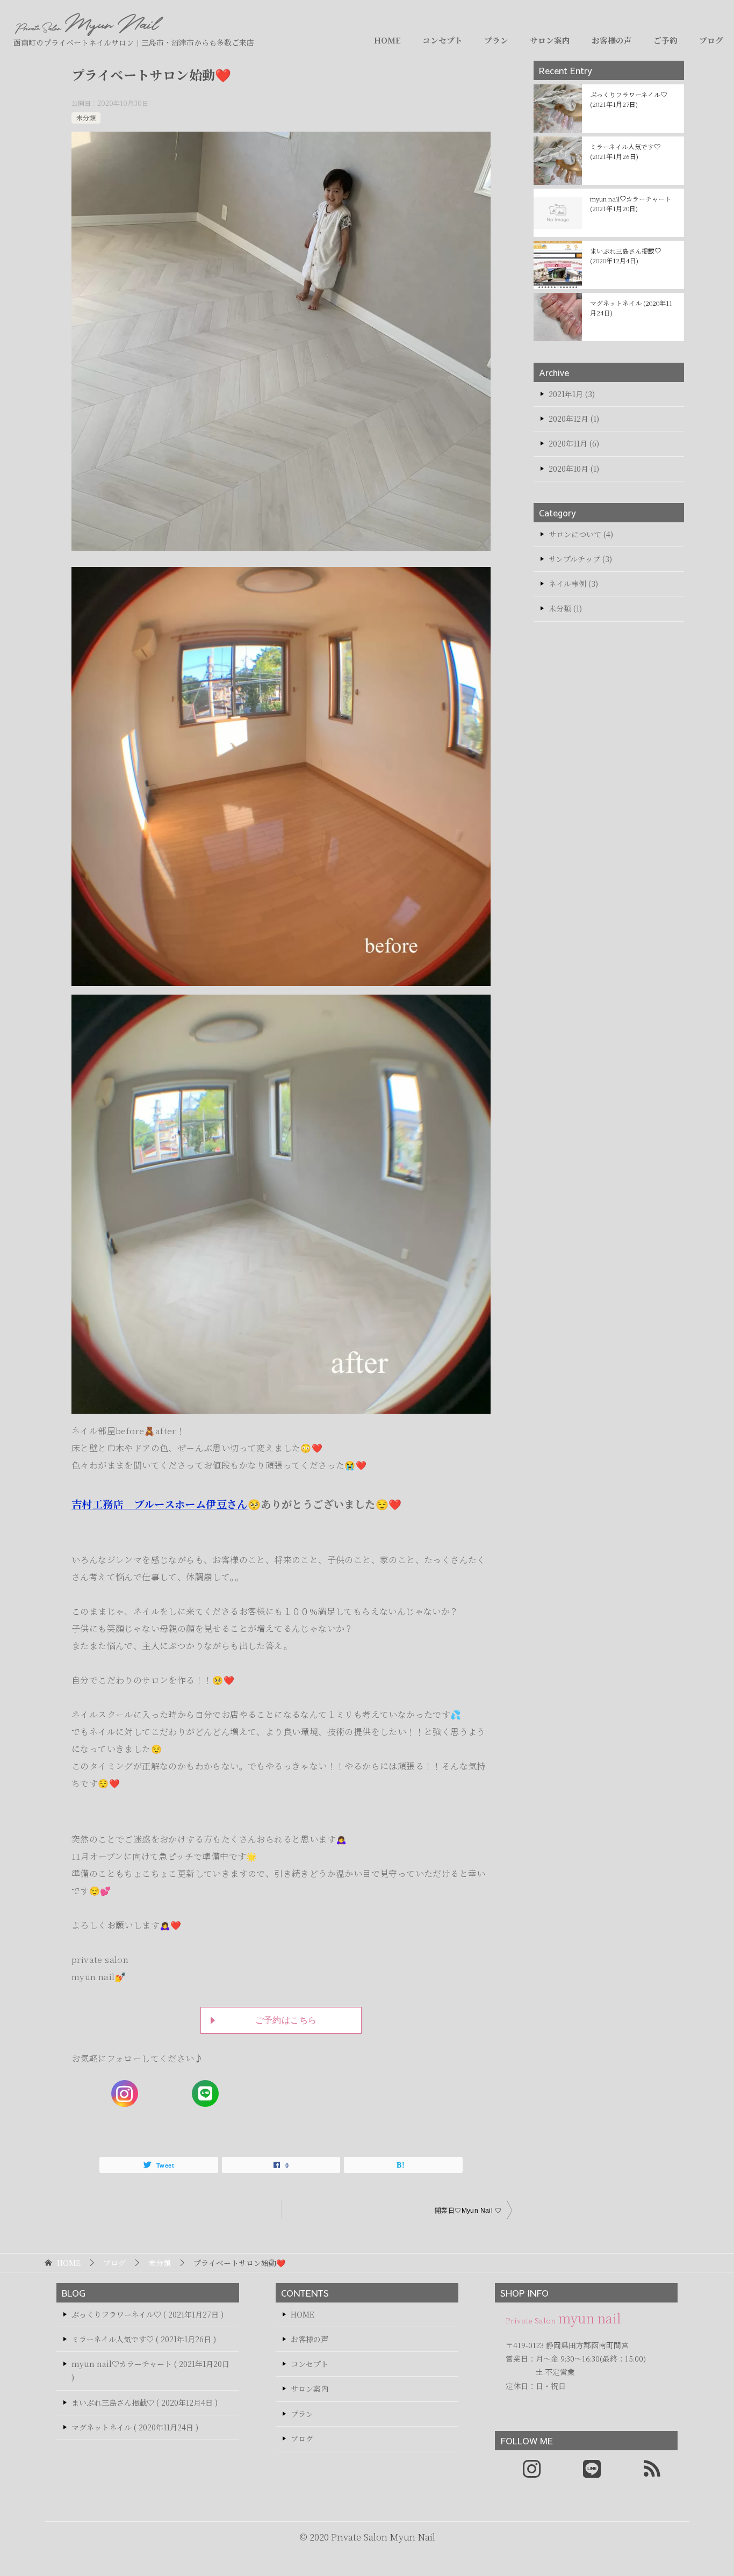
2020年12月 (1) (574, 419)
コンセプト (442, 40)
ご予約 (665, 40)
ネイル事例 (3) (573, 584)
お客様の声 (612, 40)
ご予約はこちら (286, 2020)
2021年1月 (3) (572, 394)
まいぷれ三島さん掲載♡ (625, 256)
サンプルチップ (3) (580, 559)
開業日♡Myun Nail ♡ (468, 2211)
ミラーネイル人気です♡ (625, 151)
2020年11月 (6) (574, 443)
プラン (496, 40)
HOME (387, 40)
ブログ (711, 40)
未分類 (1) (565, 608)
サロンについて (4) (581, 534)
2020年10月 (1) (574, 469)
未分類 (86, 117)
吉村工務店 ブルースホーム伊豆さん (160, 1504)
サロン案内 (550, 40)
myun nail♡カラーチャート (631, 203)
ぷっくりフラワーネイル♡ (628, 99)
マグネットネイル (631, 308)
